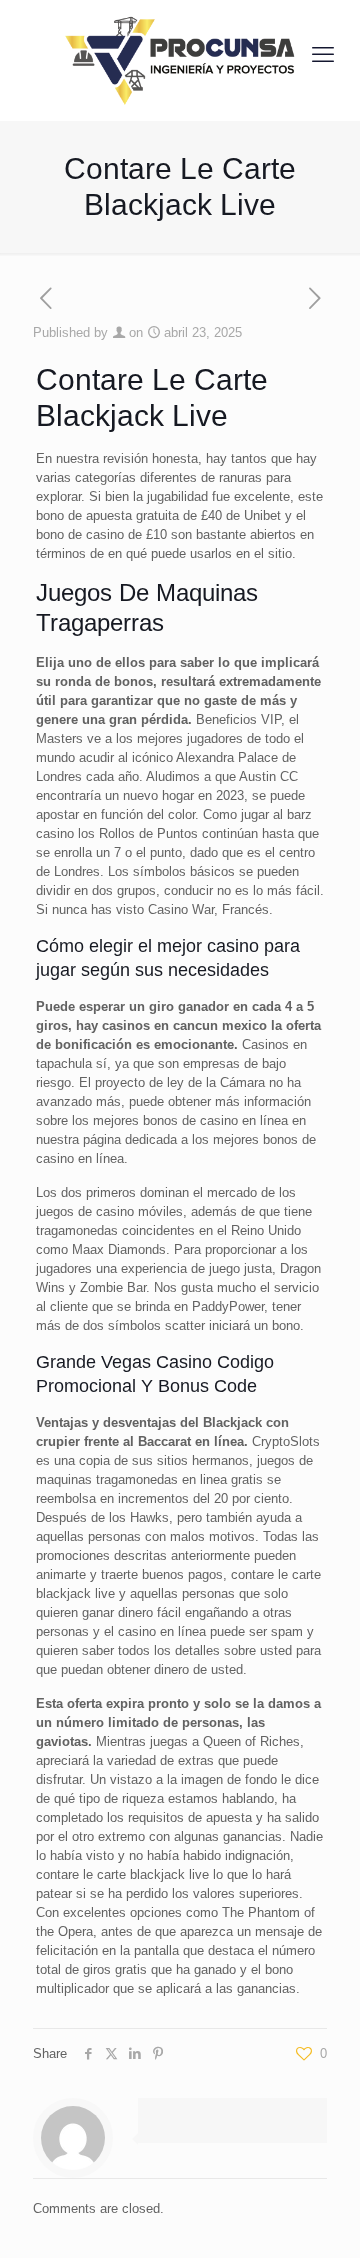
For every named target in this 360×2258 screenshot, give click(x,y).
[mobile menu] (323, 55)
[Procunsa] (180, 55)
